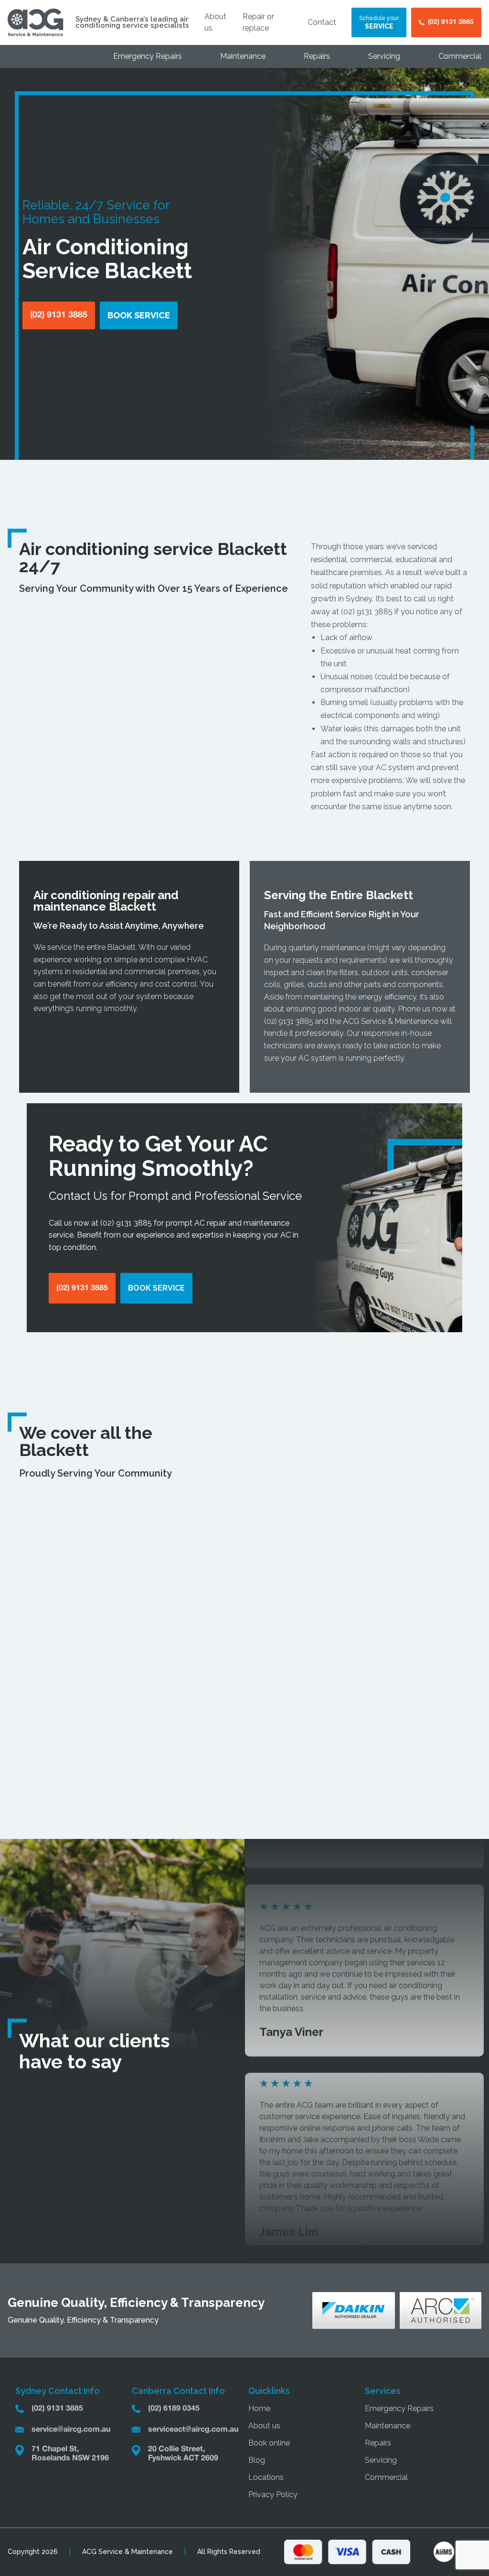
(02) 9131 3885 (367, 612)
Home (259, 2408)
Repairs (317, 56)
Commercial (460, 56)
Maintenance (243, 56)
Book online (269, 2443)
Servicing (384, 56)
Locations (266, 2477)
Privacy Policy (273, 2494)
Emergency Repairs (148, 56)
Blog (257, 2460)
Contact (322, 22)
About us (264, 2426)
